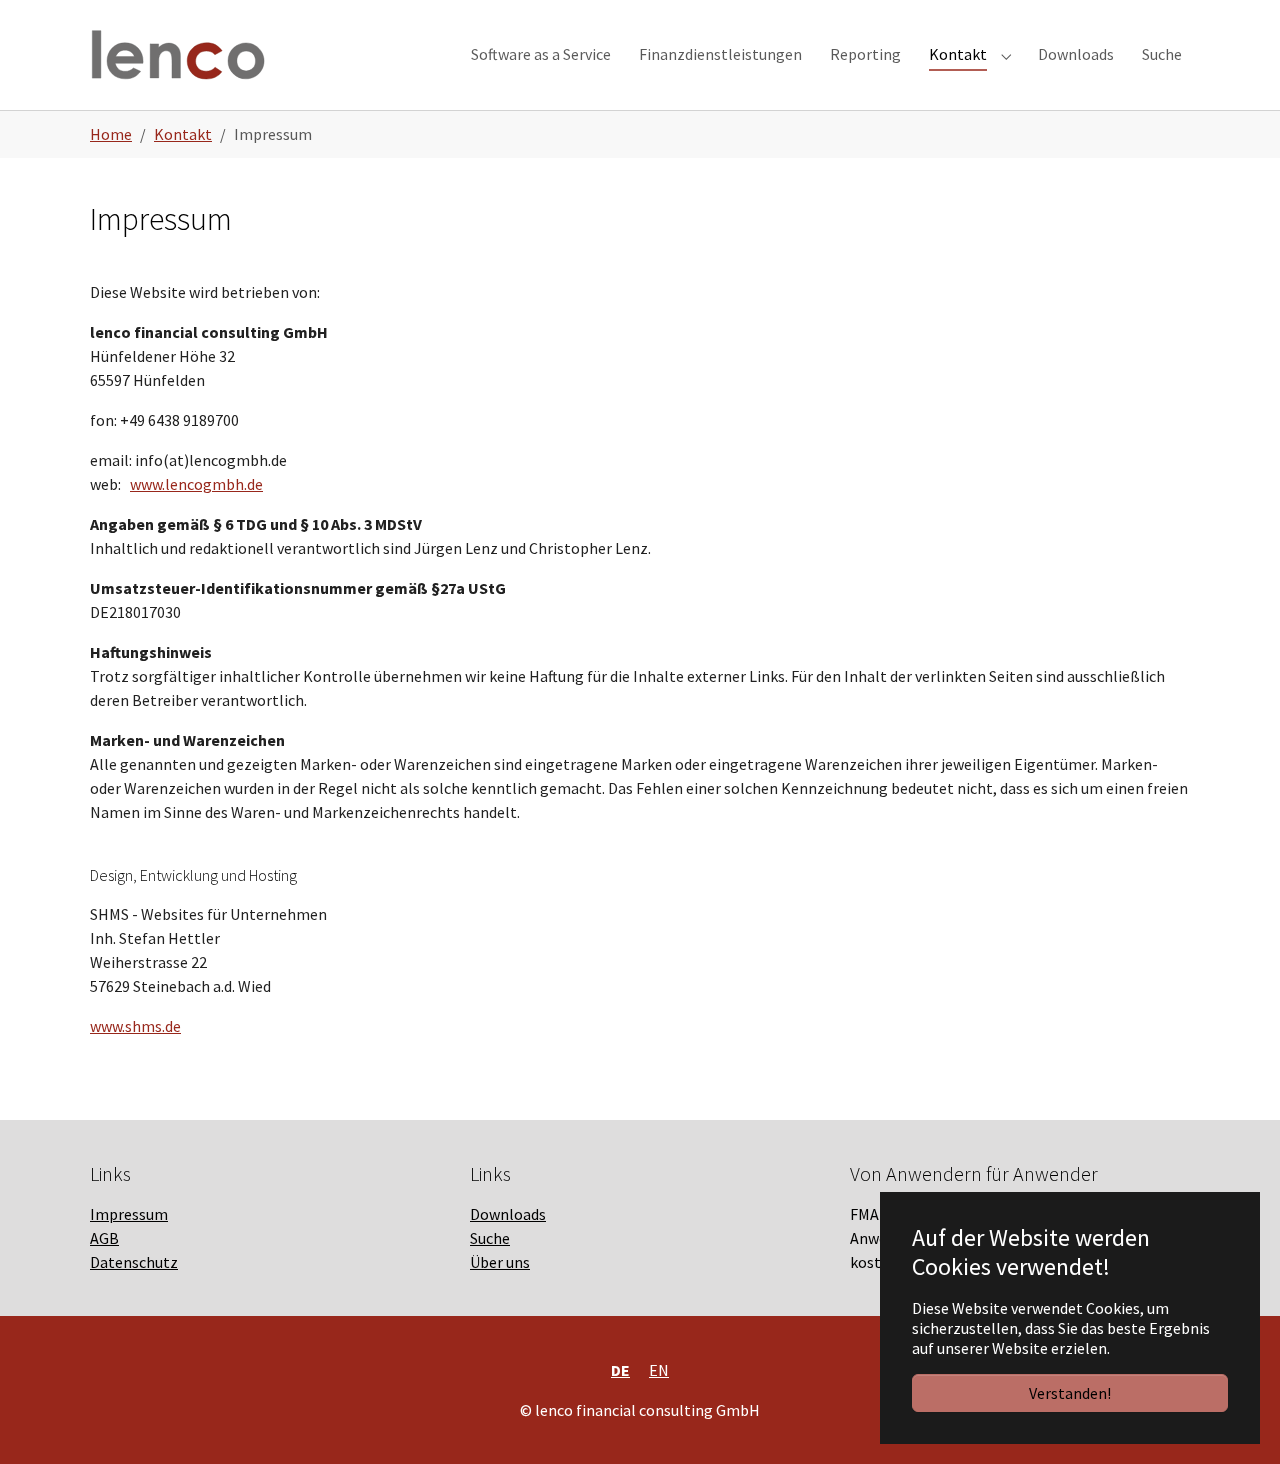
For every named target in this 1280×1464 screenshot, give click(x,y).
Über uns (500, 1262)
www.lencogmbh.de (196, 484)
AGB (104, 1238)
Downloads (508, 1214)
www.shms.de (135, 1026)
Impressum (129, 1214)
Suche (490, 1238)
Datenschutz (134, 1262)
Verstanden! (1070, 1393)
